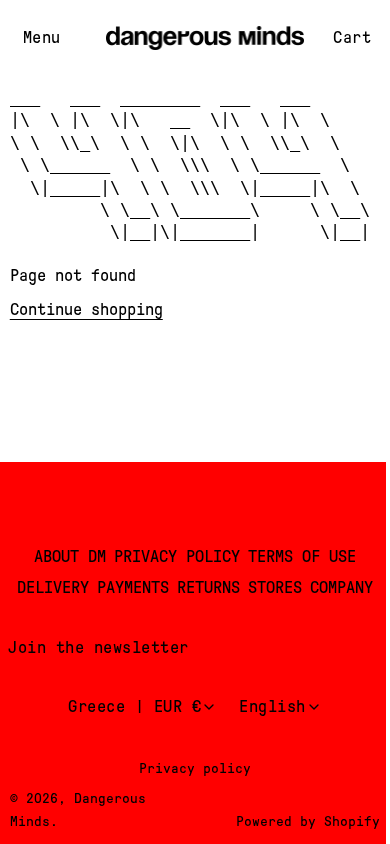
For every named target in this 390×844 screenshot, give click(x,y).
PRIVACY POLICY (177, 556)
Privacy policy (195, 768)
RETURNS (208, 587)
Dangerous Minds (78, 809)
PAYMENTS (133, 587)
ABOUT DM (70, 556)
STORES (275, 587)
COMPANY (341, 587)
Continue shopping (86, 309)
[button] (42, 38)
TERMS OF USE (302, 556)
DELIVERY (53, 587)
